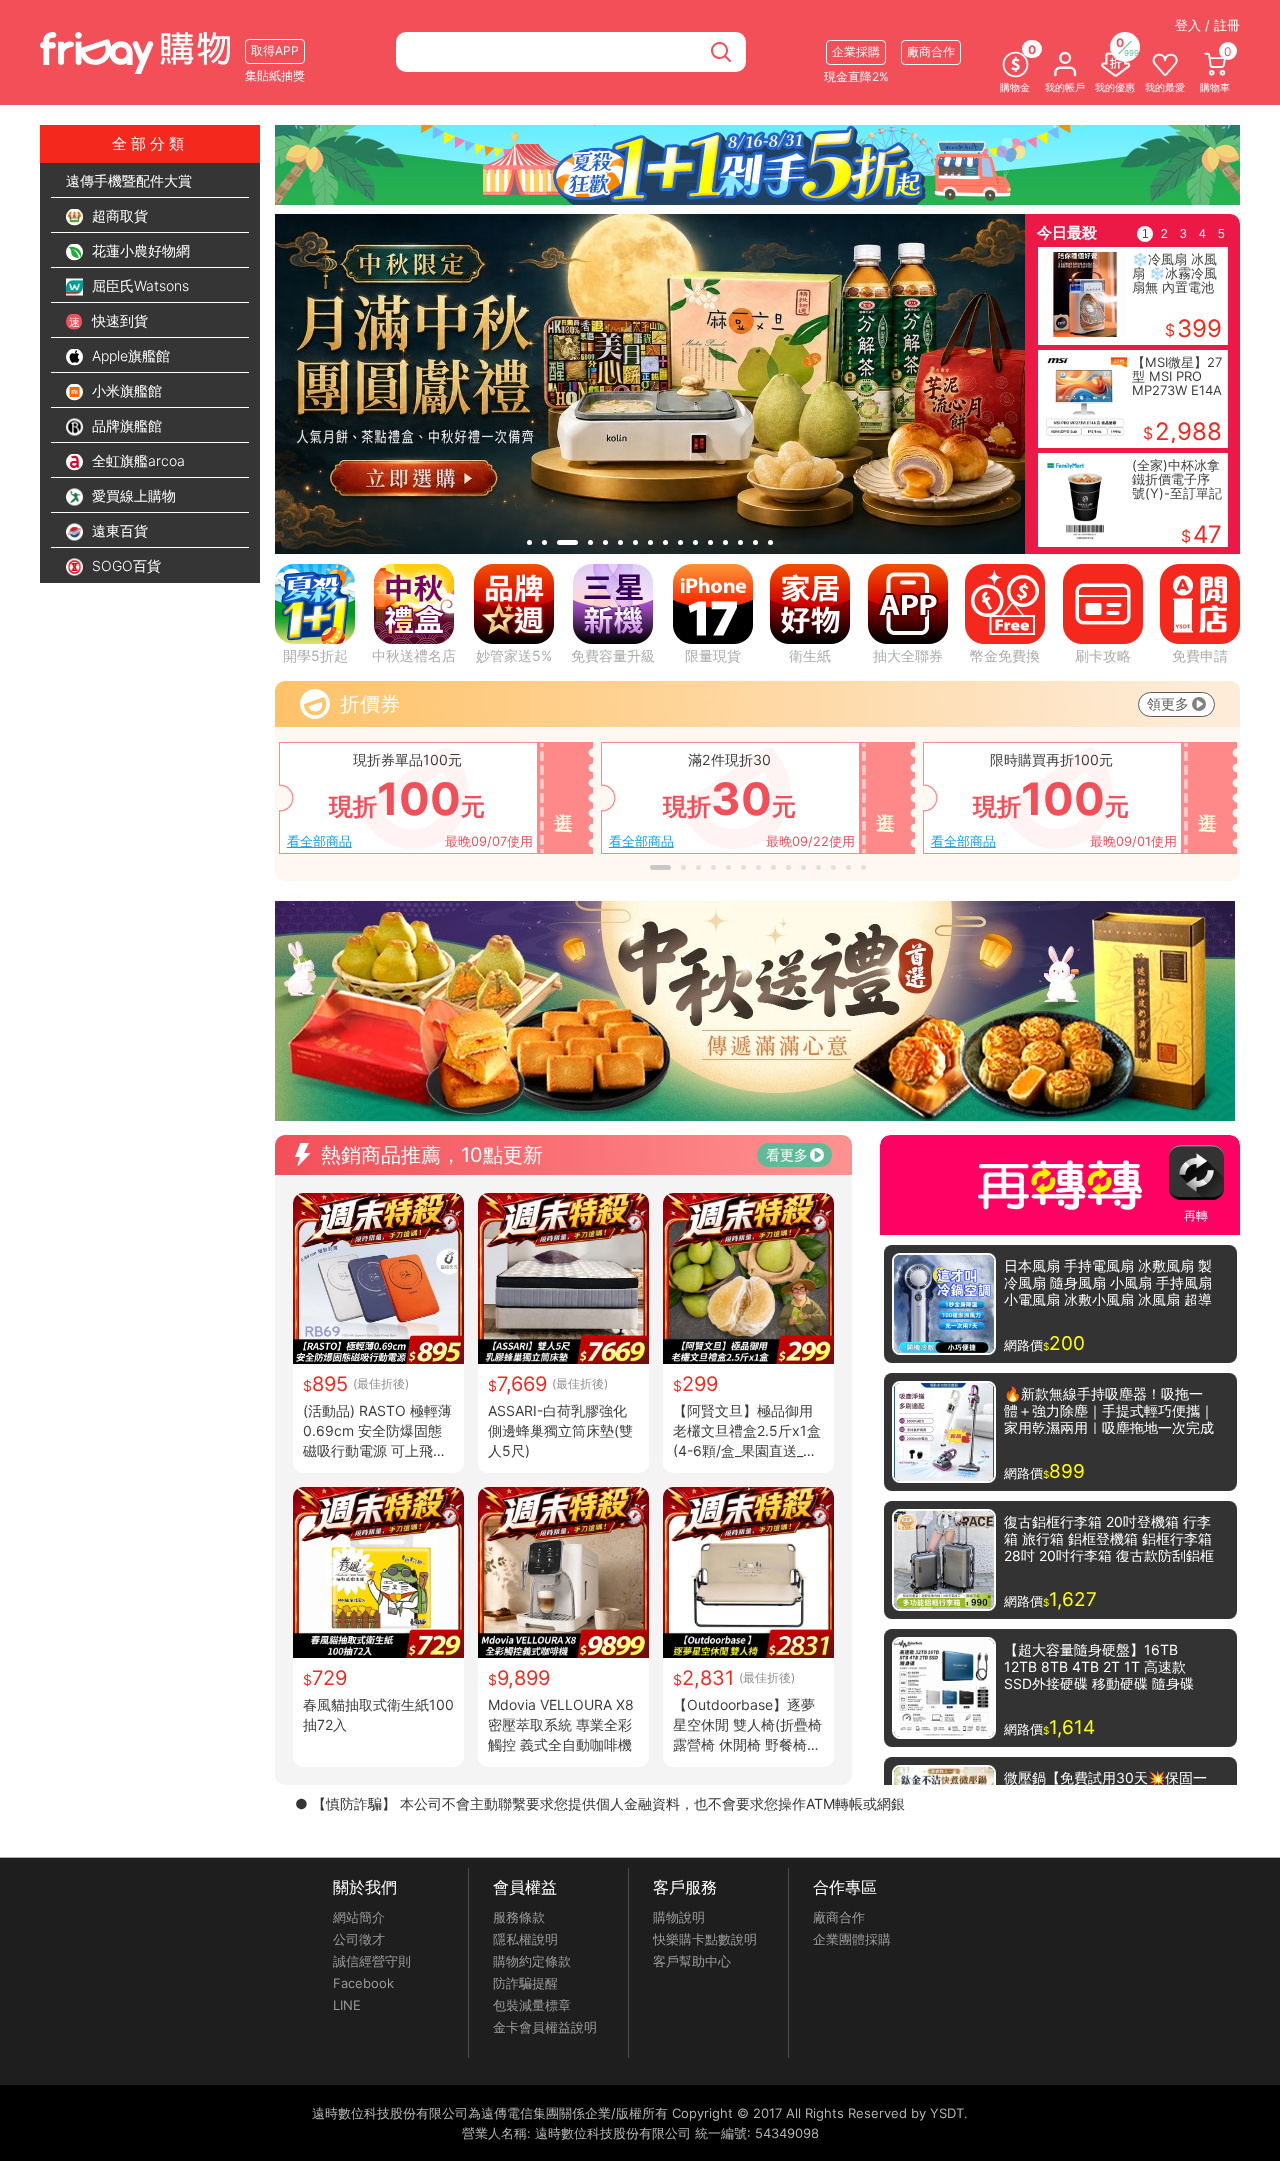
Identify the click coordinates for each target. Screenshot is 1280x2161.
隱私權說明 (525, 1939)
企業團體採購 (852, 1939)
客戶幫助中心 (692, 1961)
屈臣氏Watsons (138, 285)
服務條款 (519, 1917)
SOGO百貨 (124, 565)
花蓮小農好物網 (139, 250)
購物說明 (679, 1917)
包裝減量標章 (532, 2005)
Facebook (363, 1983)
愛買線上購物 (132, 495)
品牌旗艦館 (125, 425)
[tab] (529, 542)
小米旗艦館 (125, 390)
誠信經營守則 (372, 1961)
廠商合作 (839, 1917)
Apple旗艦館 (129, 355)
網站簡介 (359, 1917)
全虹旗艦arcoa (136, 460)
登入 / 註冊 (1207, 25)
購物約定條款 (532, 1961)
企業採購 (856, 51)
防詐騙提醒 (525, 1983)
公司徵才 (359, 1939)
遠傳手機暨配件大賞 (129, 180)
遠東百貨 (118, 530)
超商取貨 (118, 215)
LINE (347, 2005)
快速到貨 (118, 320)
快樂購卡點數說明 (705, 1939)
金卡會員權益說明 (545, 2027)
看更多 (787, 1154)
